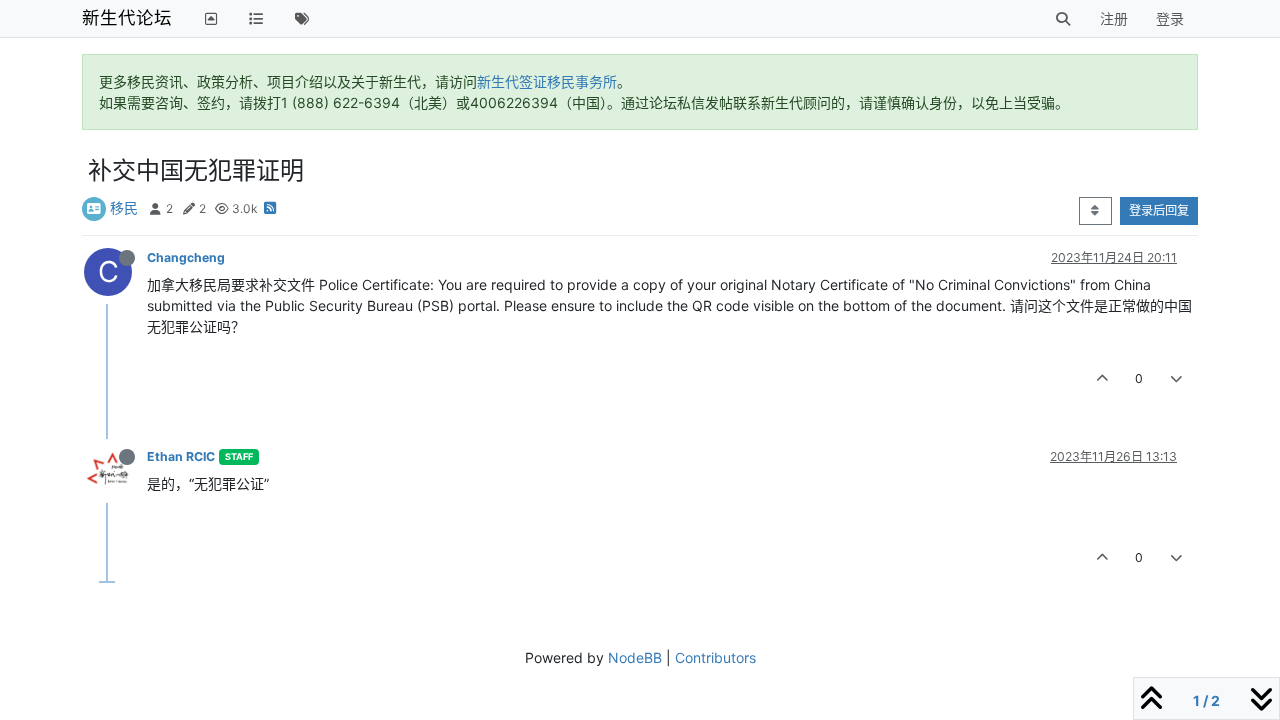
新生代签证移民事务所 (547, 81)
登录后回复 (1159, 210)
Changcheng (186, 257)
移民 (124, 207)
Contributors (715, 657)
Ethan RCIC (181, 456)
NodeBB (635, 657)
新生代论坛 (127, 17)
